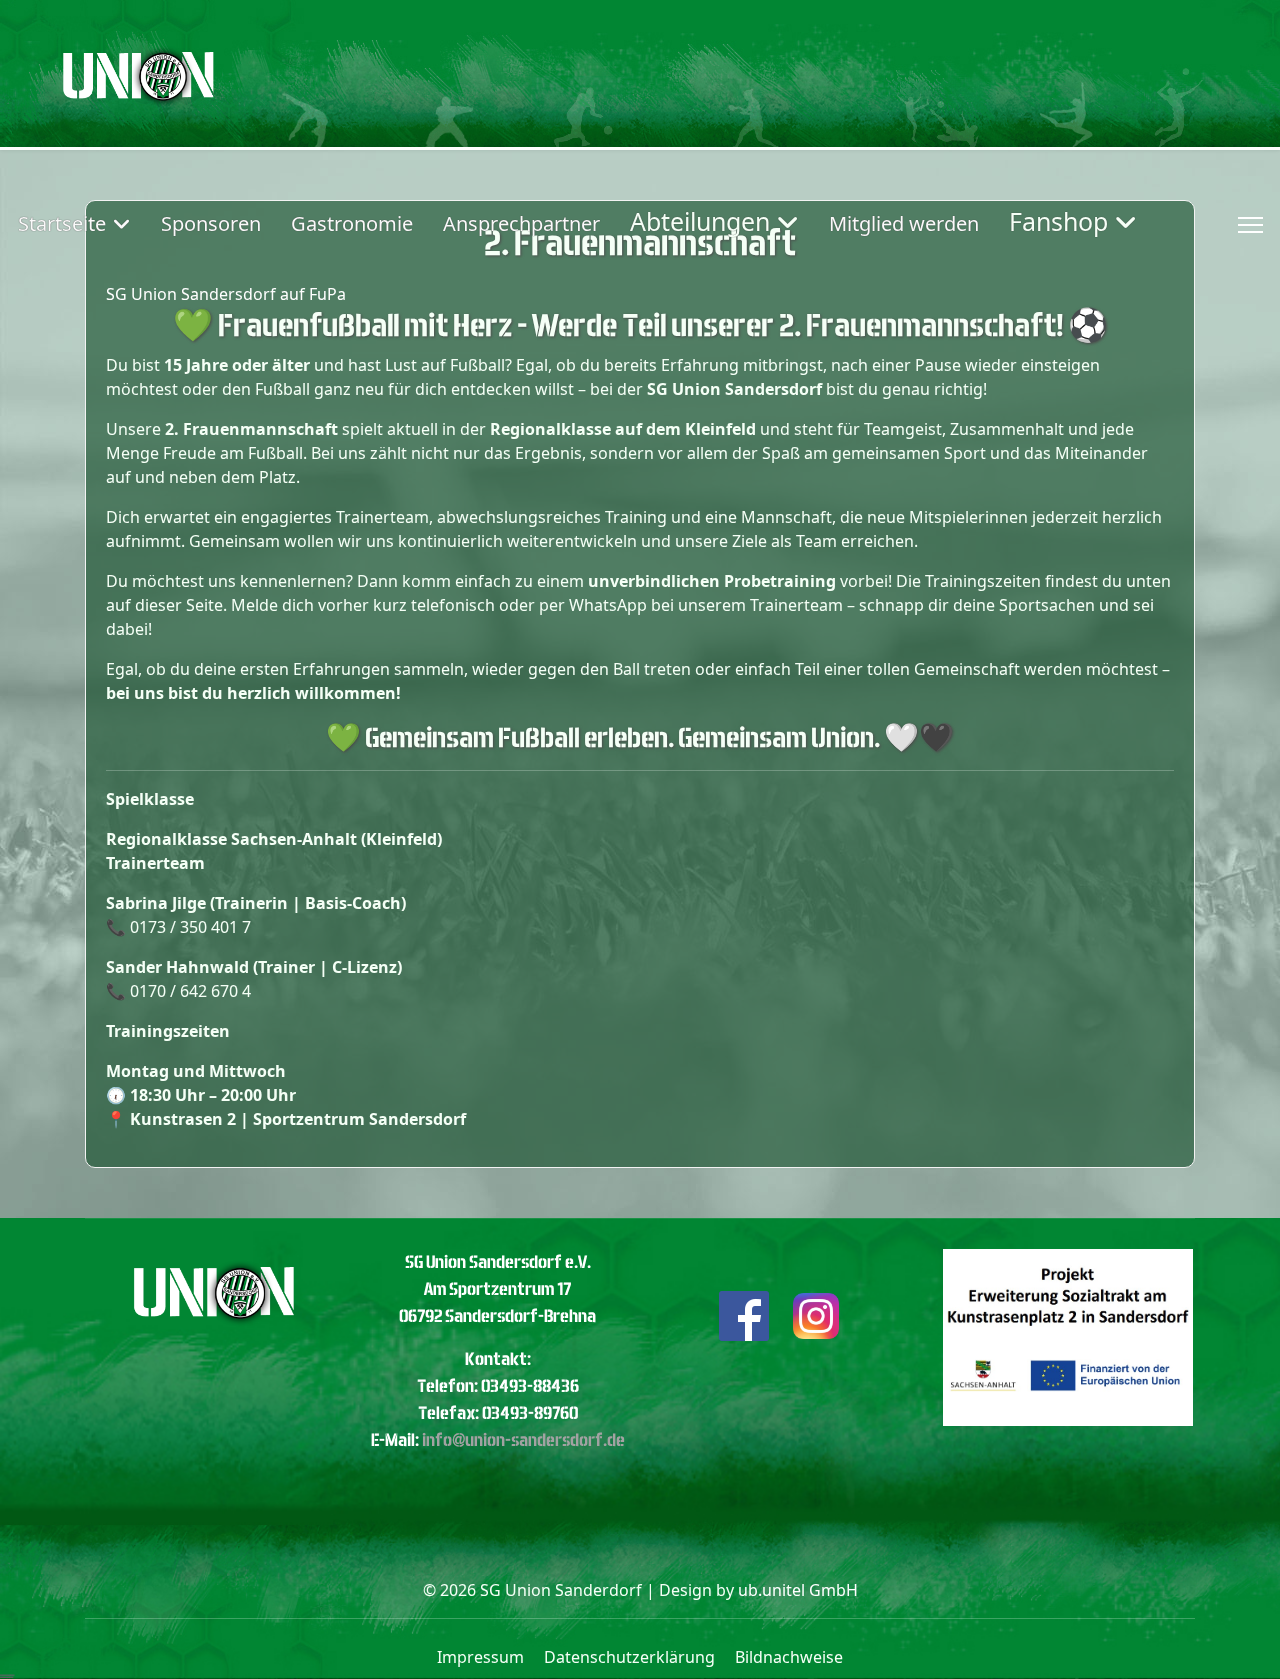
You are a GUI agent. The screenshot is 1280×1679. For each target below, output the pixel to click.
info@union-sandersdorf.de (523, 1440)
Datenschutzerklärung (629, 1657)
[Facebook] (744, 1314)
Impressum (480, 1657)
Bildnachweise (789, 1657)
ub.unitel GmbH (798, 1590)
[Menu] (1250, 225)
